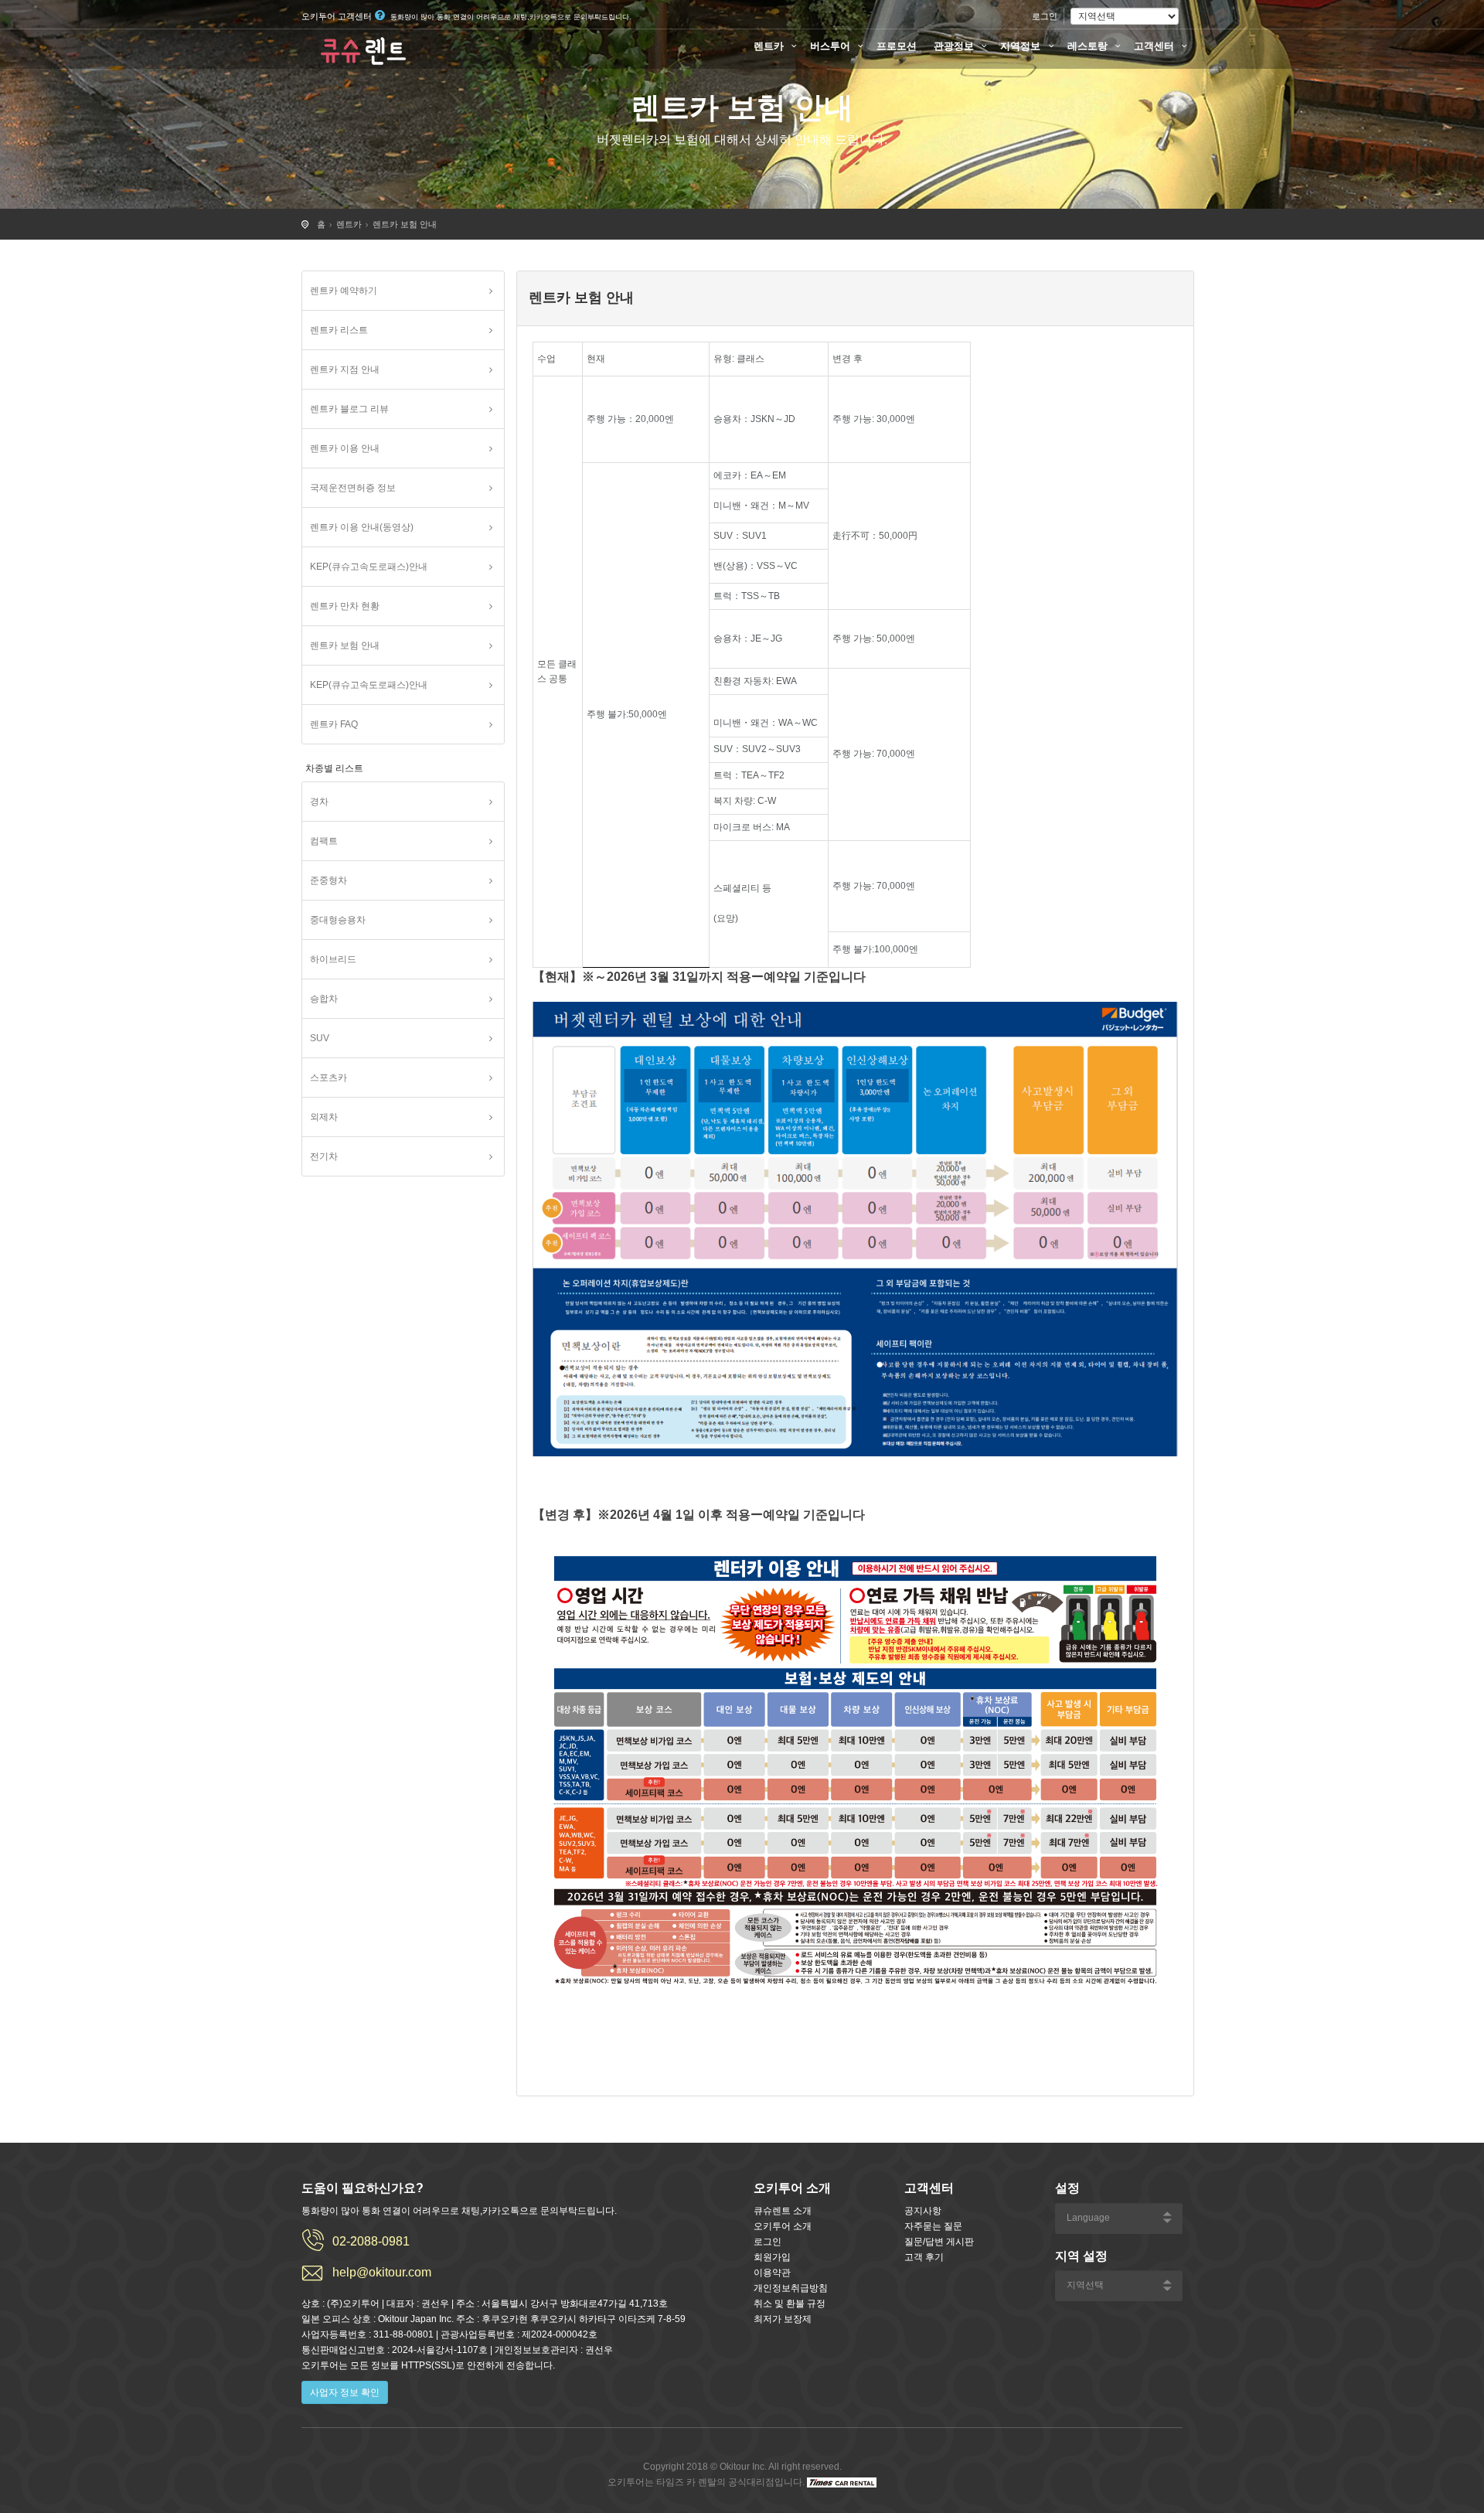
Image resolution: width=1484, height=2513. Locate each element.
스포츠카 (328, 1078)
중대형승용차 (338, 920)
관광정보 (955, 46)
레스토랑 (1089, 46)
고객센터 (1156, 46)
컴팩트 (324, 841)
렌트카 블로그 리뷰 (349, 409)
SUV (320, 1038)
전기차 (324, 1156)
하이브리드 (333, 959)
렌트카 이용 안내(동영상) (362, 527)
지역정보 (1022, 46)
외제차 (324, 1117)
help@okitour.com (382, 2272)
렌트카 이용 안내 (345, 448)
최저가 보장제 (783, 2319)
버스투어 (832, 46)
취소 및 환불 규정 (790, 2304)
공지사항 (923, 2211)
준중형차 (328, 880)
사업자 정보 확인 (345, 2392)
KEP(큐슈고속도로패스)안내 (369, 567)
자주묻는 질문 (933, 2226)
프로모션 (897, 46)
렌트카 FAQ (334, 724)
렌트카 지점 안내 (345, 369)
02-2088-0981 (371, 2241)
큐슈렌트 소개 (783, 2211)
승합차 (324, 999)
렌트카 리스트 (339, 330)
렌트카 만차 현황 (345, 606)
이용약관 (772, 2273)
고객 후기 (924, 2257)
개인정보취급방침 (791, 2288)
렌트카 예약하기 (344, 291)
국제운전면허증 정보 (353, 488)
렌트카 (770, 46)
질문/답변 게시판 (939, 2242)
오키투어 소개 (783, 2226)
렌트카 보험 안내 (405, 224)
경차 (319, 802)
